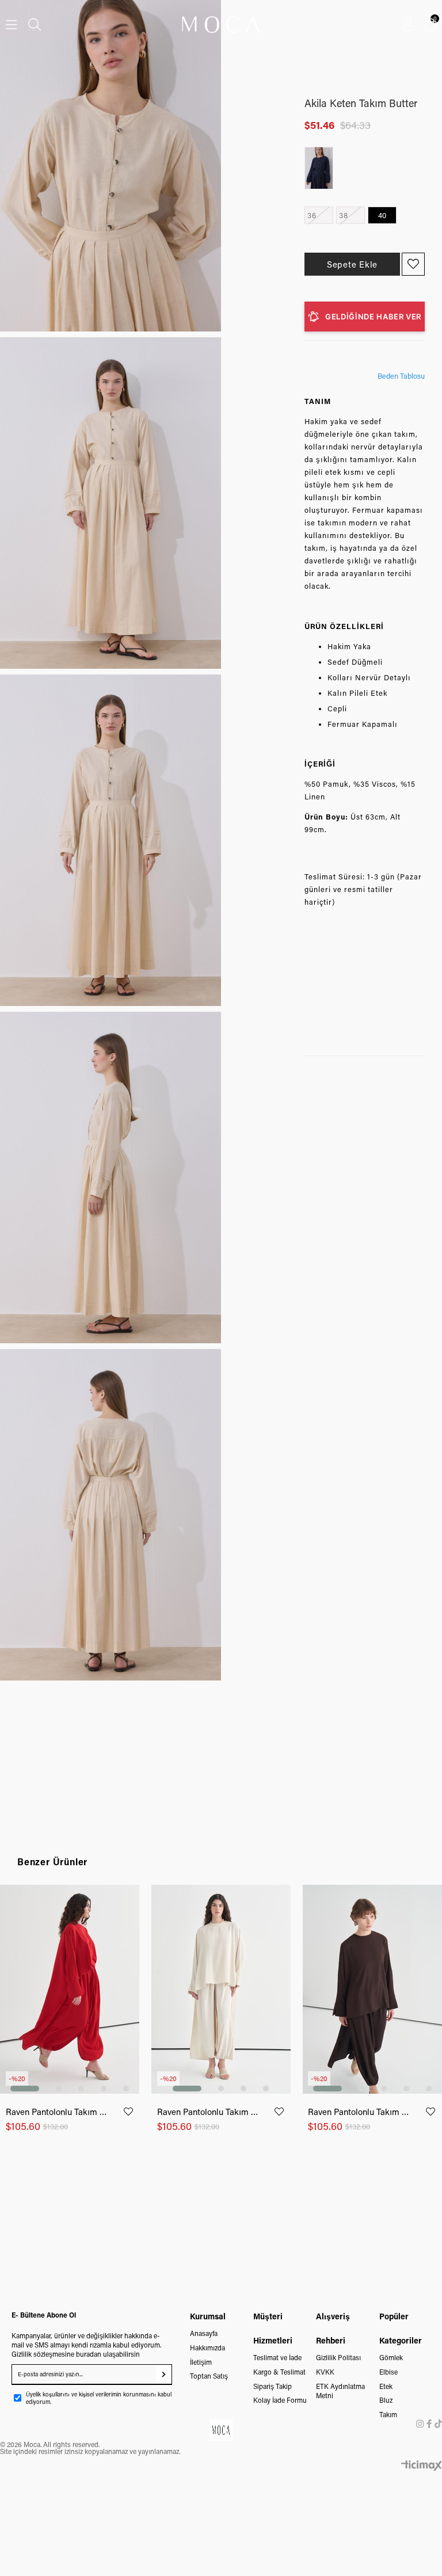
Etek (386, 2386)
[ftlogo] (221, 2430)
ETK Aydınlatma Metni (340, 2391)
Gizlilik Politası (338, 2357)
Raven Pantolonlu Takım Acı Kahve (359, 2112)
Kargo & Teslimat (279, 2372)
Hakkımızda (207, 2348)
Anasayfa (204, 2333)
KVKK (325, 2372)
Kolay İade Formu (280, 2400)
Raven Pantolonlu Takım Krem (208, 2112)
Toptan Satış (209, 2376)
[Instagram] (420, 2424)
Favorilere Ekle (128, 2112)
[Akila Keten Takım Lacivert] (322, 168)
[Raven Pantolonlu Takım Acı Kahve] (372, 1990)
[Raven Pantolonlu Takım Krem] (221, 1990)
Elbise (388, 2372)
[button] (25, 2089)
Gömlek (391, 2357)
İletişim (201, 2362)
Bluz (386, 2400)
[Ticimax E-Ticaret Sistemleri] (422, 2466)
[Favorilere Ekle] (413, 264)
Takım (388, 2414)
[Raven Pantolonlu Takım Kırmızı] (70, 1990)
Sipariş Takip (273, 2386)
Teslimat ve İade (277, 2357)
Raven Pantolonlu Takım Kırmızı (57, 2112)
